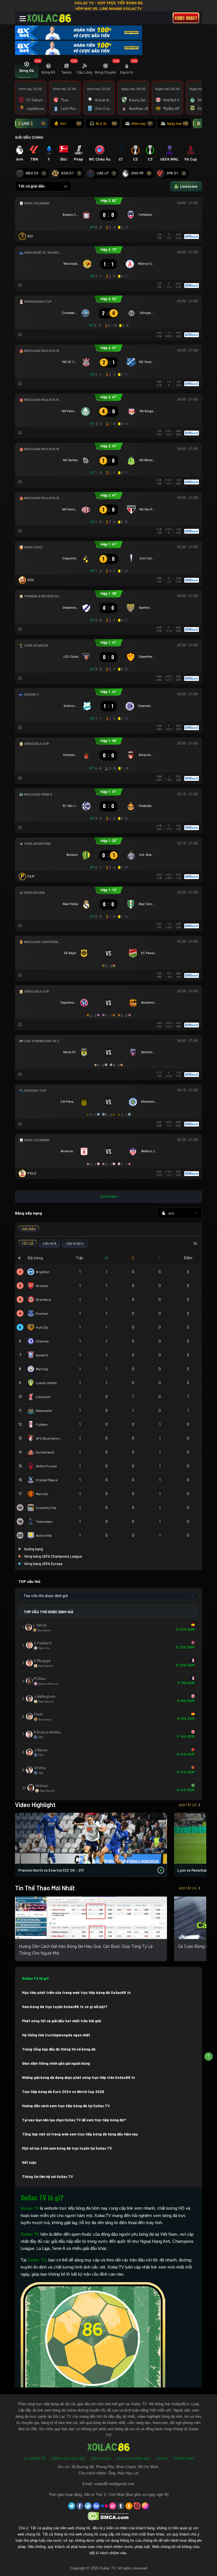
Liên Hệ (162, 2459)
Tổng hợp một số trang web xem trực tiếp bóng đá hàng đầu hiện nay (80, 2134)
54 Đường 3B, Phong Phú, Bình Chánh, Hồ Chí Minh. (115, 2467)
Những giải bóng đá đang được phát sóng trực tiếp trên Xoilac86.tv (79, 2077)
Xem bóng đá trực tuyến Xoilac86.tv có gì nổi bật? (65, 2007)
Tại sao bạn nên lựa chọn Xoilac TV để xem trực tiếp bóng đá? (74, 2120)
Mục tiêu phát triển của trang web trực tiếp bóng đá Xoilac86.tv (76, 1993)
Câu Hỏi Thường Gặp (133, 2459)
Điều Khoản (101, 2459)
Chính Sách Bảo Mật (68, 2459)
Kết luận (29, 2162)
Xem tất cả (188, 1805)
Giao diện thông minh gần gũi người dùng (56, 2063)
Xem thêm (108, 1197)
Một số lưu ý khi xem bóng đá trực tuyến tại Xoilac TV (67, 2148)
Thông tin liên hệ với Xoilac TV (47, 2177)
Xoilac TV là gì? (35, 1978)
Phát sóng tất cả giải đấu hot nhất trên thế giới (61, 2021)
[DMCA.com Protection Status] (109, 2516)
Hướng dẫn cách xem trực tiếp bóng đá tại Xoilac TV (66, 2106)
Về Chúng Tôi (34, 2459)
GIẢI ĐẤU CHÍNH (29, 137)
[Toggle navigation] (23, 19)
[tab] (27, 69)
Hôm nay (141, 123)
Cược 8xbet (186, 18)
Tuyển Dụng (184, 2459)
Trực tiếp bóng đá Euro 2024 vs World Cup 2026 (63, 2092)
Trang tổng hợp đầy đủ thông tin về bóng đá (59, 2049)
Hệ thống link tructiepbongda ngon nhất (56, 2035)
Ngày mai (178, 123)
